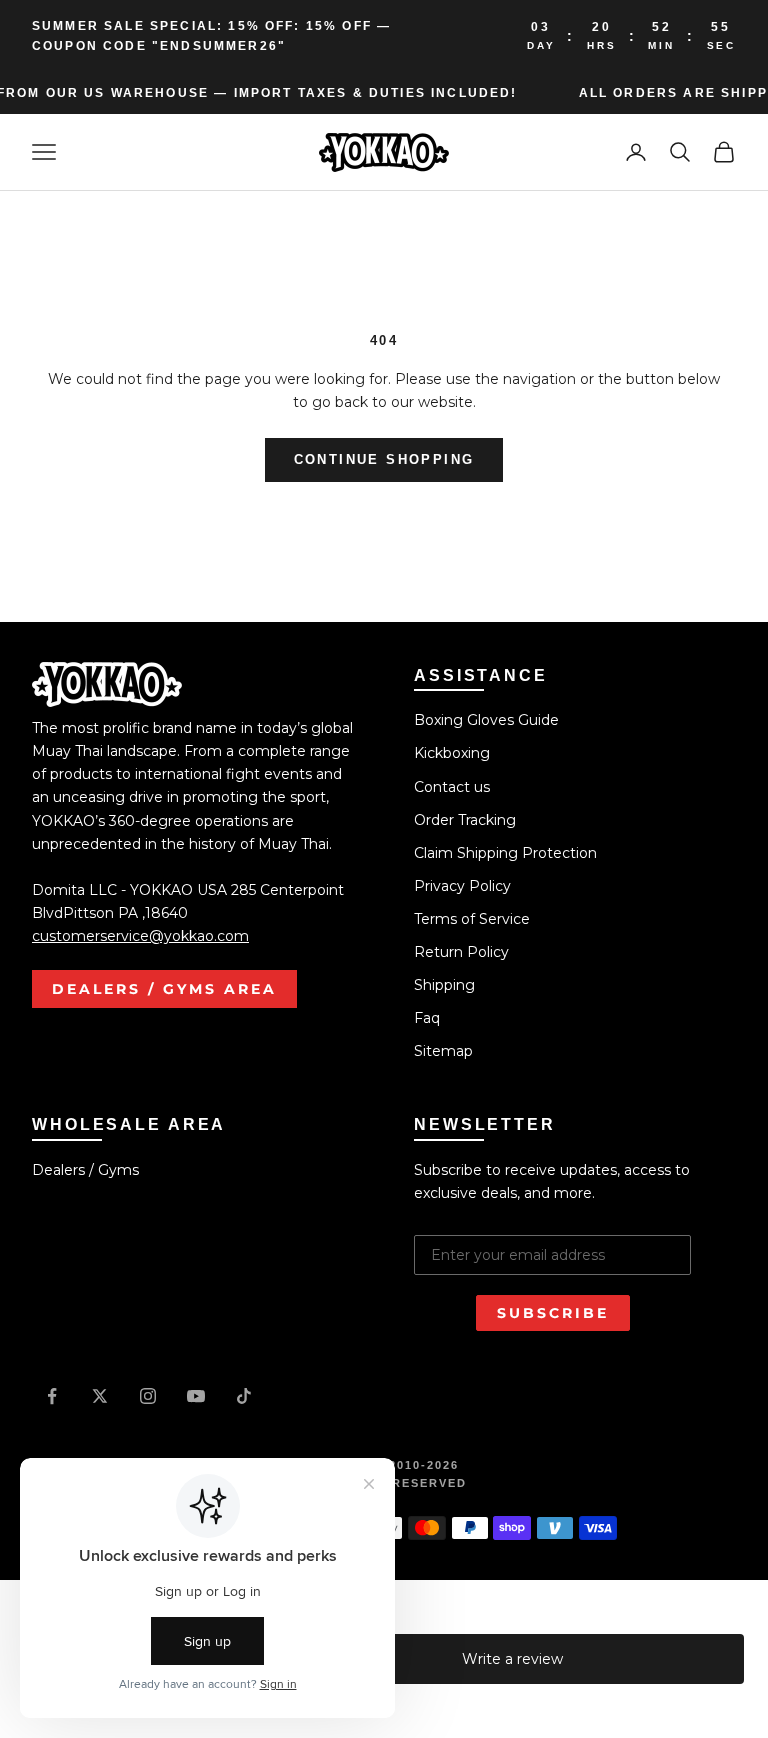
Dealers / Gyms (85, 1170)
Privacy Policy (462, 886)
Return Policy (461, 952)
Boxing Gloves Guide (486, 720)
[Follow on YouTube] (196, 1396)
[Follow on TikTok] (244, 1396)
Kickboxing (452, 753)
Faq (427, 1018)
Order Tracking (465, 820)
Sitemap (443, 1051)
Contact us (452, 787)
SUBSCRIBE (553, 1313)
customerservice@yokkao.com (140, 936)
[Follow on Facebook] (52, 1396)
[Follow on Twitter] (100, 1396)
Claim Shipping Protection (505, 853)
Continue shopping (384, 459)
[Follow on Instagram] (148, 1396)
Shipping (444, 985)
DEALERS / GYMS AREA (164, 989)
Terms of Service (472, 919)
